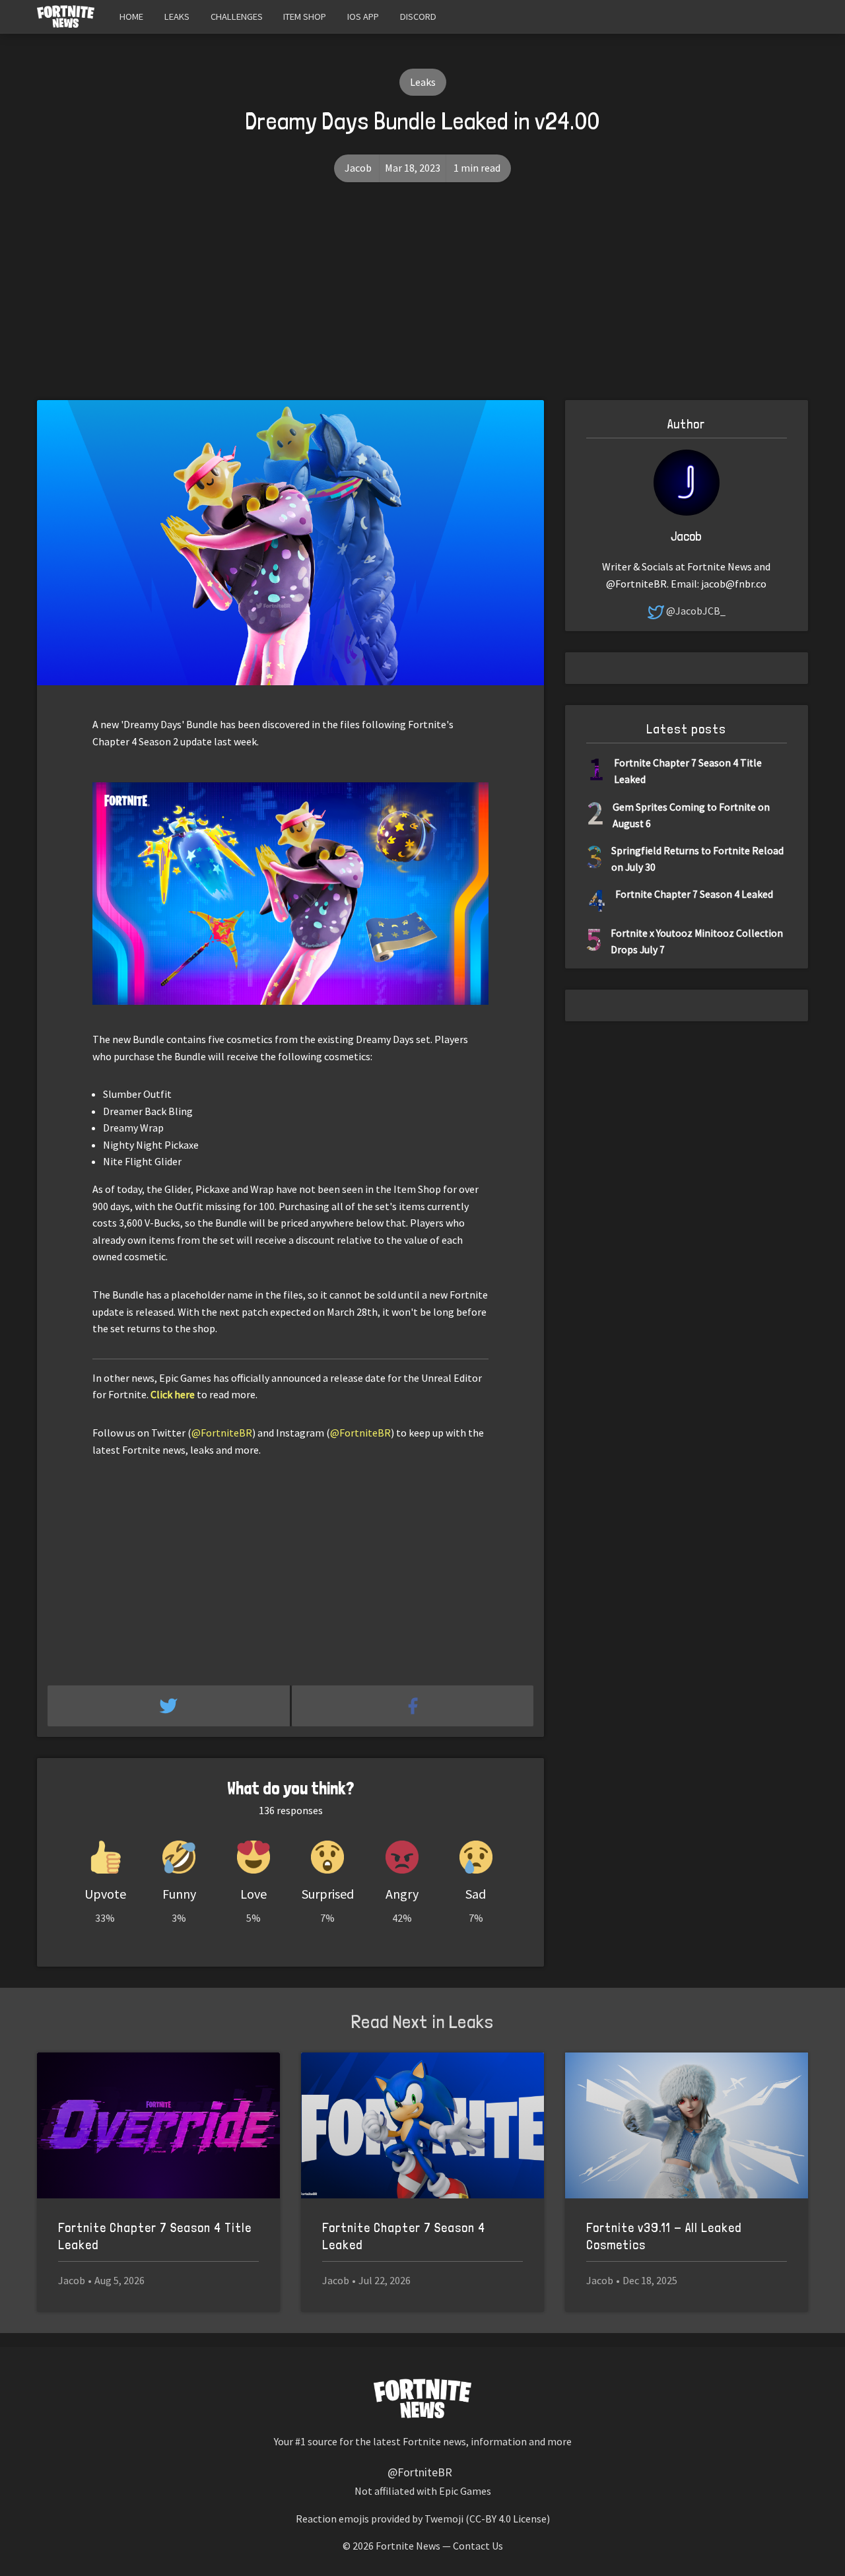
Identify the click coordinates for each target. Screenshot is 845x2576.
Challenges (237, 17)
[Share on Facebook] (413, 1706)
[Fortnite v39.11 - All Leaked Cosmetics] (687, 2125)
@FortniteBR (222, 1433)
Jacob (358, 168)
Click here (173, 1394)
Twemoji (444, 2519)
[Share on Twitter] (170, 1706)
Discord (418, 17)
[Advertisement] (422, 301)
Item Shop (305, 17)
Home (131, 17)
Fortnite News (408, 2546)
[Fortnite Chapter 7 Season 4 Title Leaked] (158, 2125)
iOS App (363, 17)
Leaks (177, 17)
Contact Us (478, 2546)
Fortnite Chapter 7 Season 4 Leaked (694, 894)
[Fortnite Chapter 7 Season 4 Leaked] (422, 2125)
